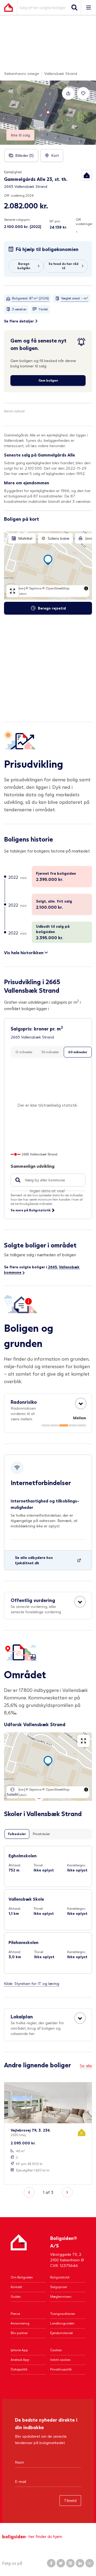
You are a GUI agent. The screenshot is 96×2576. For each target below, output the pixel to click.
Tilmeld (70, 2500)
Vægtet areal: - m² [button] (75, 298)
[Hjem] (19, 2251)
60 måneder (78, 1052)
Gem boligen (48, 380)
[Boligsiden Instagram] (70, 2563)
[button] (87, 175)
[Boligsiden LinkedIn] (80, 2563)
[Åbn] (81, 1403)
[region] (48, 565)
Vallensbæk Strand (61, 73)
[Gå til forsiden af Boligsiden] (9, 7)
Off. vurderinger (84, 222)
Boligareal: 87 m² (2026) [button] (30, 298)
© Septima (34, 588)
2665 (53, 1267)
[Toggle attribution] (86, 588)
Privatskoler (41, 1834)
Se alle (86, 2066)
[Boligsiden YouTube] (90, 2563)
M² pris (55, 221)
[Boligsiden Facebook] (51, 2563)
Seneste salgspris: (17, 220)
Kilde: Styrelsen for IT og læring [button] (32, 1983)
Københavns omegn (22, 73)
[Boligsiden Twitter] (61, 2563)
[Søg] (74, 7)
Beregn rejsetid (52, 608)
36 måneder (50, 1052)
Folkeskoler (17, 1834)
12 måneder (24, 1052)
